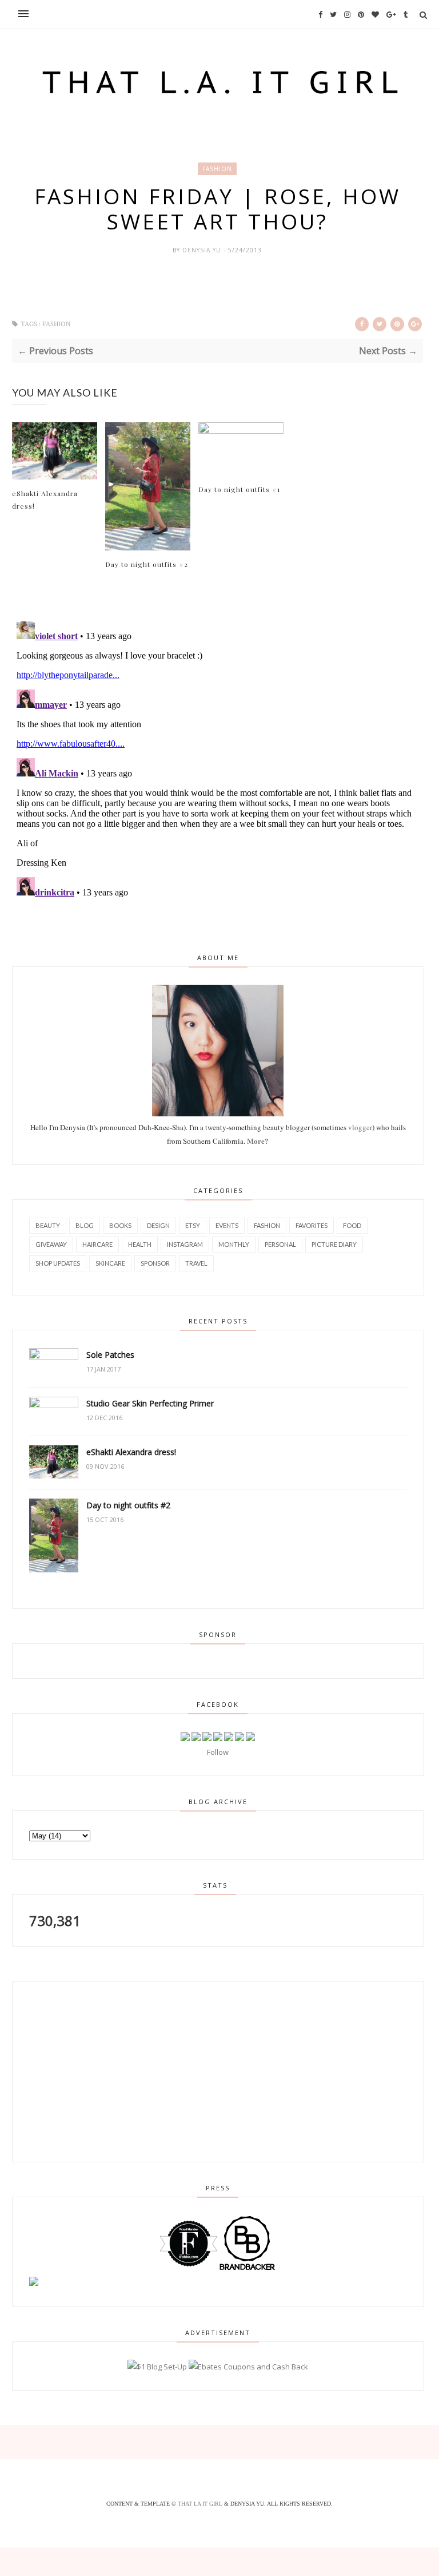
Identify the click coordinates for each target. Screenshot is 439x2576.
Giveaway (51, 1244)
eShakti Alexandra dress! (45, 500)
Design (158, 1225)
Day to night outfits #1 (239, 489)
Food (352, 1225)
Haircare (97, 1244)
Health (140, 1244)
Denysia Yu (203, 250)
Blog (85, 1225)
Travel (196, 1263)
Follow (218, 1752)
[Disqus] (217, 759)
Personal (280, 1244)
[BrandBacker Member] (248, 2269)
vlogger (360, 1127)
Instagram (185, 1244)
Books (120, 1225)
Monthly (234, 1244)
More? (258, 1141)
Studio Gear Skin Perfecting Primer (150, 1403)
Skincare (110, 1263)
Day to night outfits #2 (147, 564)
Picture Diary (334, 1244)
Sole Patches (110, 1355)
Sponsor (155, 1263)
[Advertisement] (95, 2070)
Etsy (193, 1225)
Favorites (312, 1225)
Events (227, 1225)
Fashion (217, 169)
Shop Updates (58, 1263)
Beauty (48, 1225)
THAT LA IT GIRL (201, 2504)
